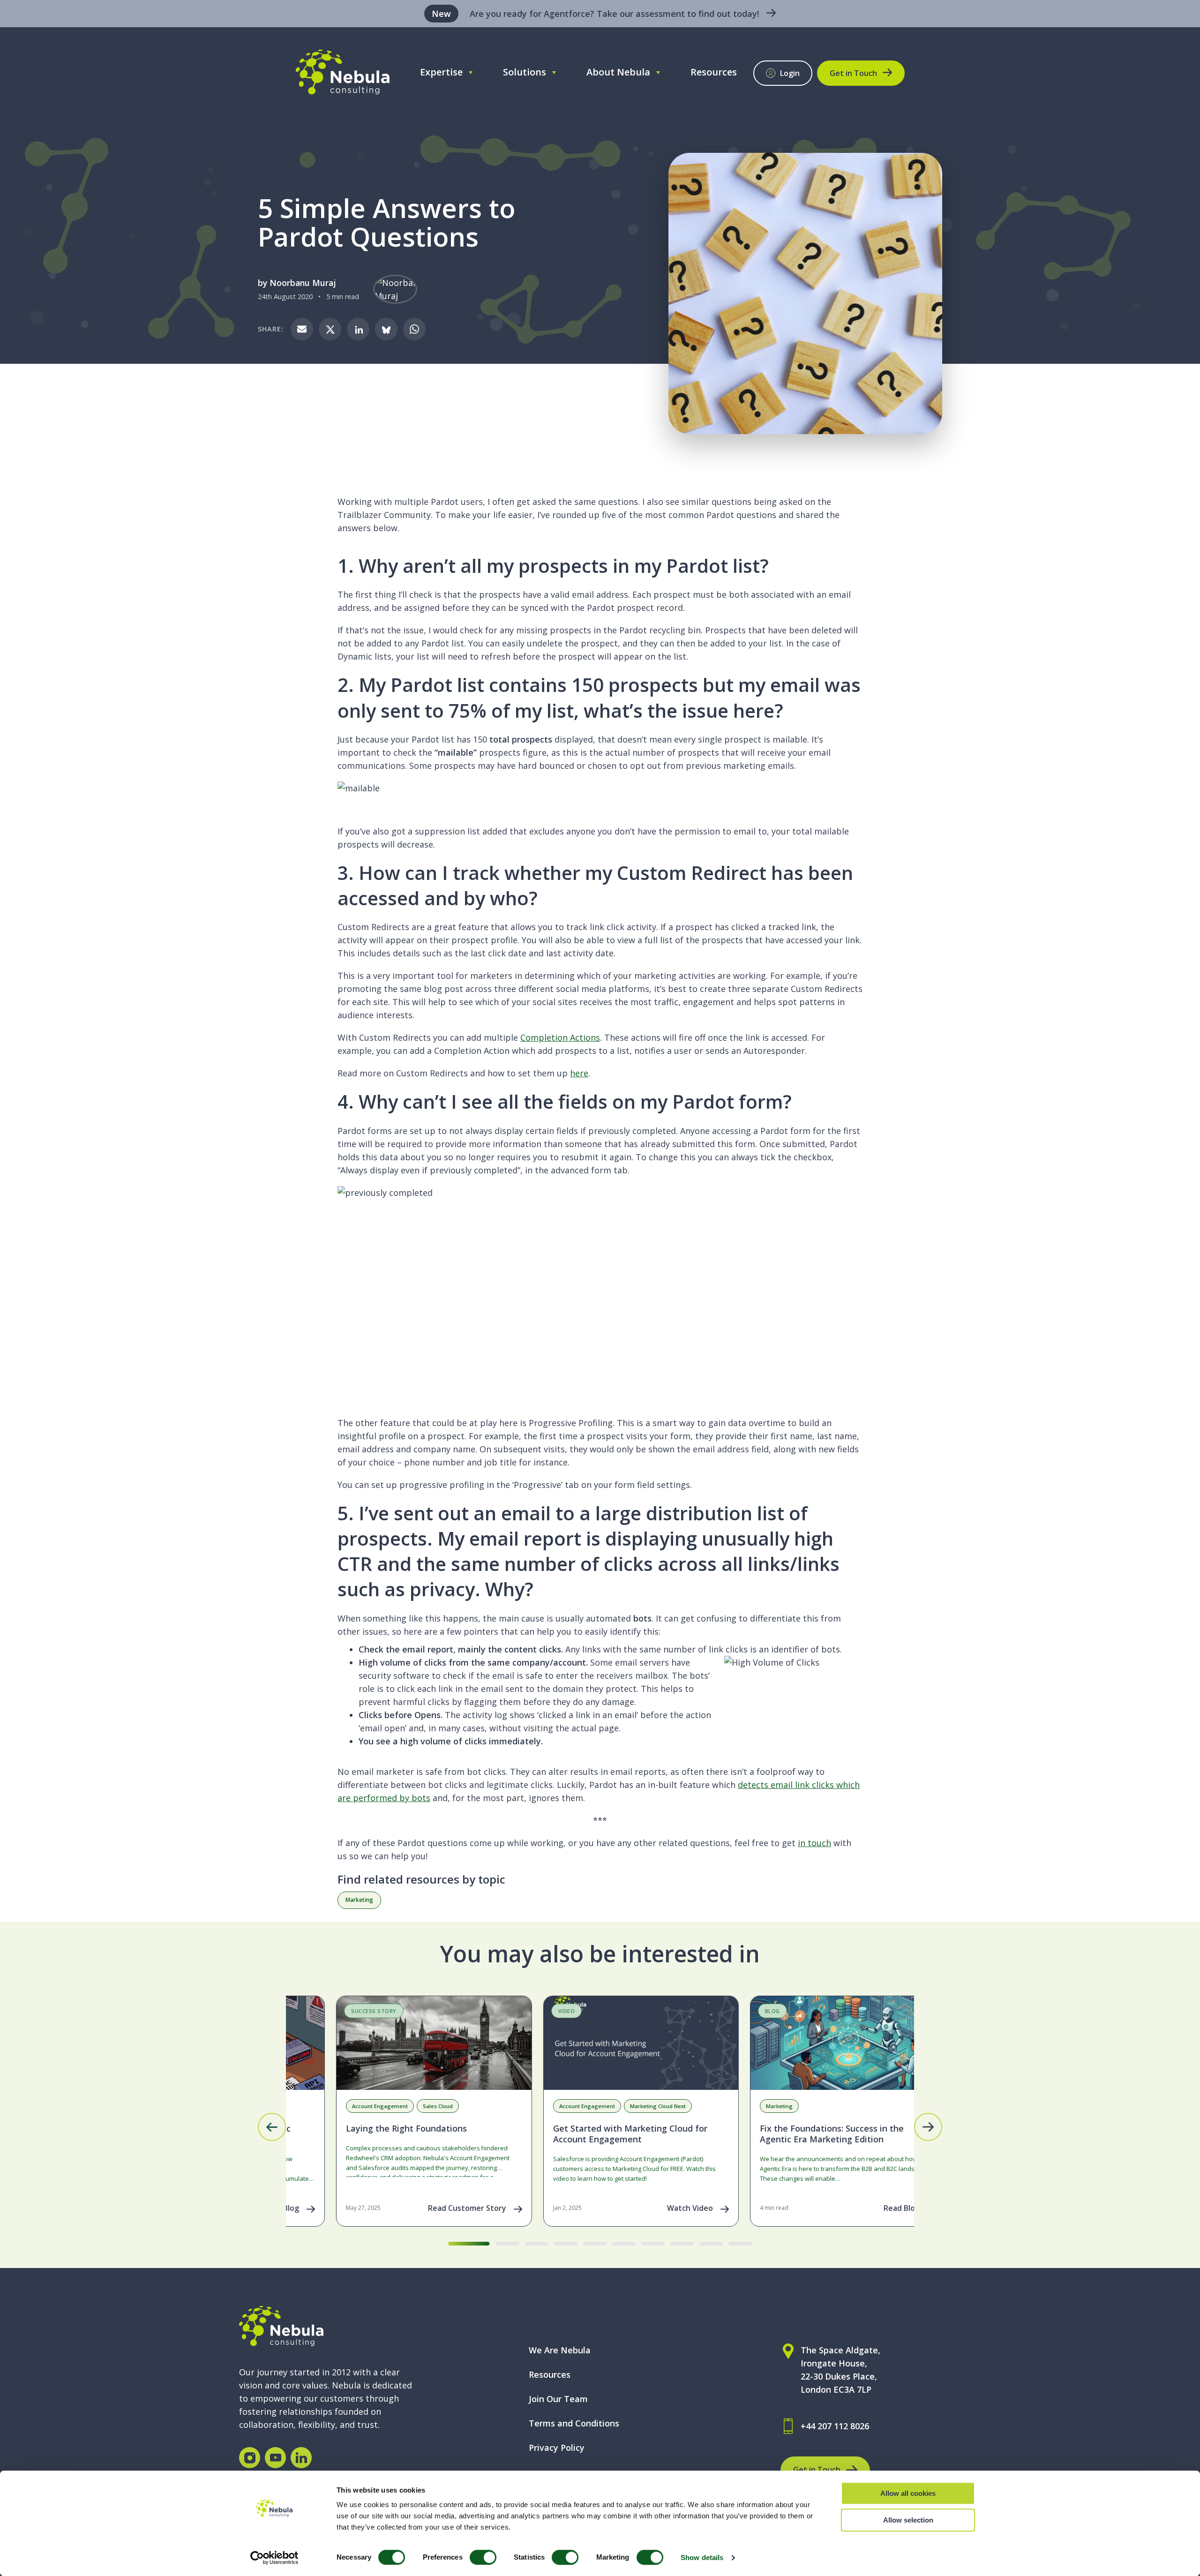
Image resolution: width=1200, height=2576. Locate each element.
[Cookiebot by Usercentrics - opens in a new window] (274, 2558)
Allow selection (908, 2520)
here (579, 1073)
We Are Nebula (560, 2350)
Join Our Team (558, 2399)
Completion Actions (560, 1037)
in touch (814, 1843)
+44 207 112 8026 (835, 2426)
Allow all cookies (908, 2493)
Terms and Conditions (574, 2423)
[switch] (483, 2557)
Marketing (359, 1900)
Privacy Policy (557, 2448)
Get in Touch (853, 73)
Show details (702, 2557)
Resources (714, 72)
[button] (272, 2127)
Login (790, 73)
